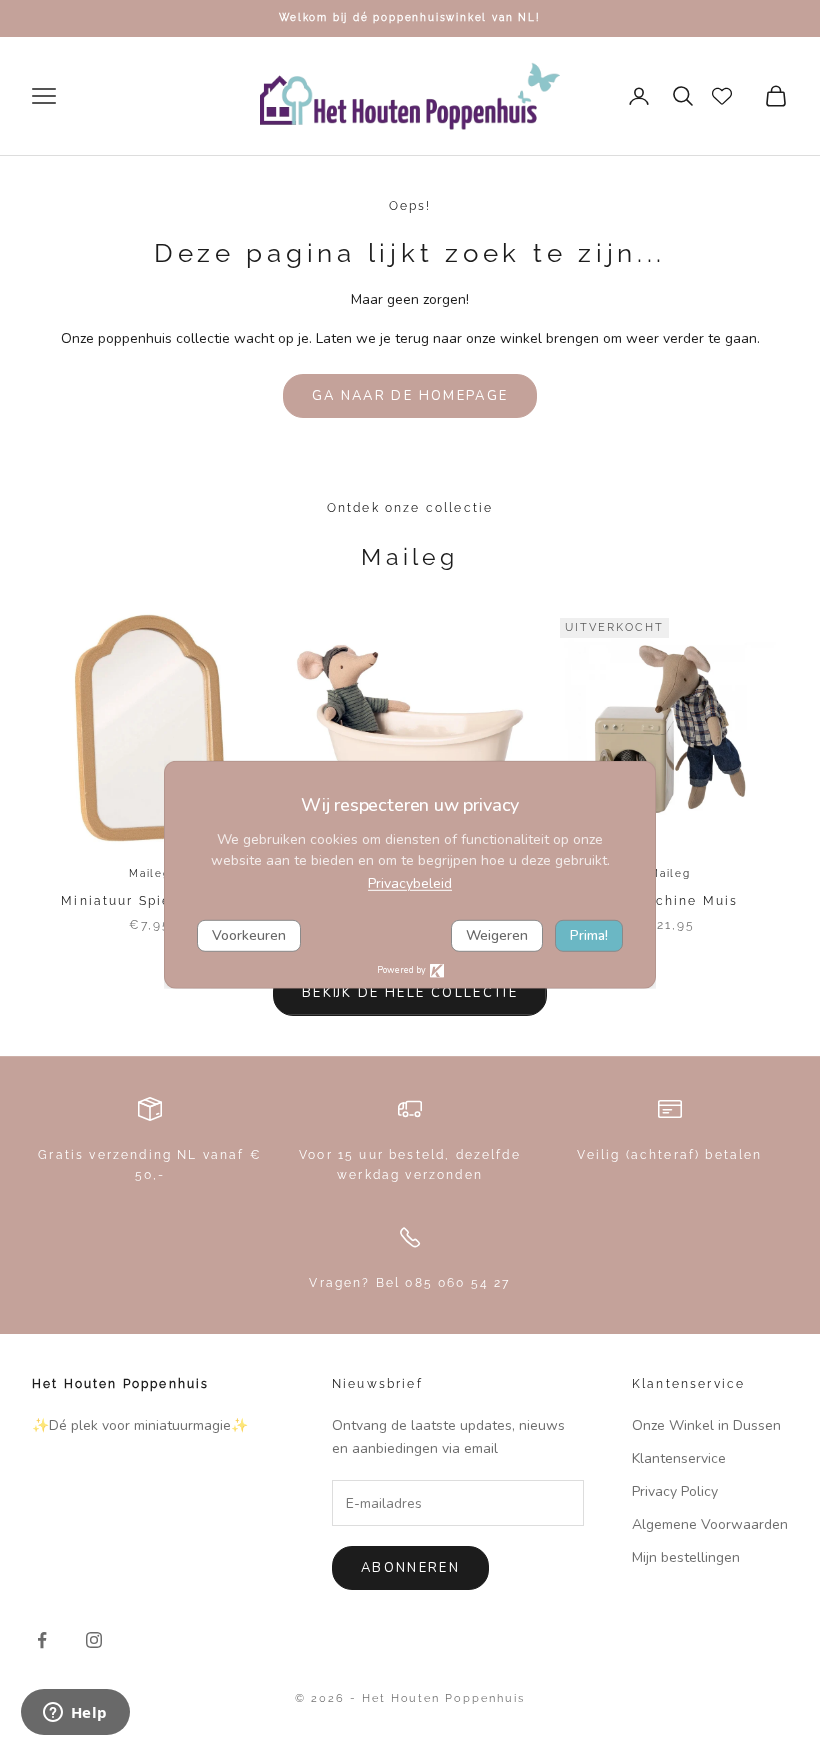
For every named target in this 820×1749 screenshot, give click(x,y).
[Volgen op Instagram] (94, 1640)
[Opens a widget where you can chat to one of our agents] (75, 1714)
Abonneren (410, 1568)
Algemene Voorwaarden (710, 1524)
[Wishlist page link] (722, 96)
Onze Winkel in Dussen (706, 1425)
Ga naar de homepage (410, 396)
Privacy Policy (675, 1491)
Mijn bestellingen (686, 1557)
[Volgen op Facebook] (42, 1640)
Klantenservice (679, 1458)
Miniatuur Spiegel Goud (150, 901)
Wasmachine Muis (670, 901)
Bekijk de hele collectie (410, 993)
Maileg (150, 873)
